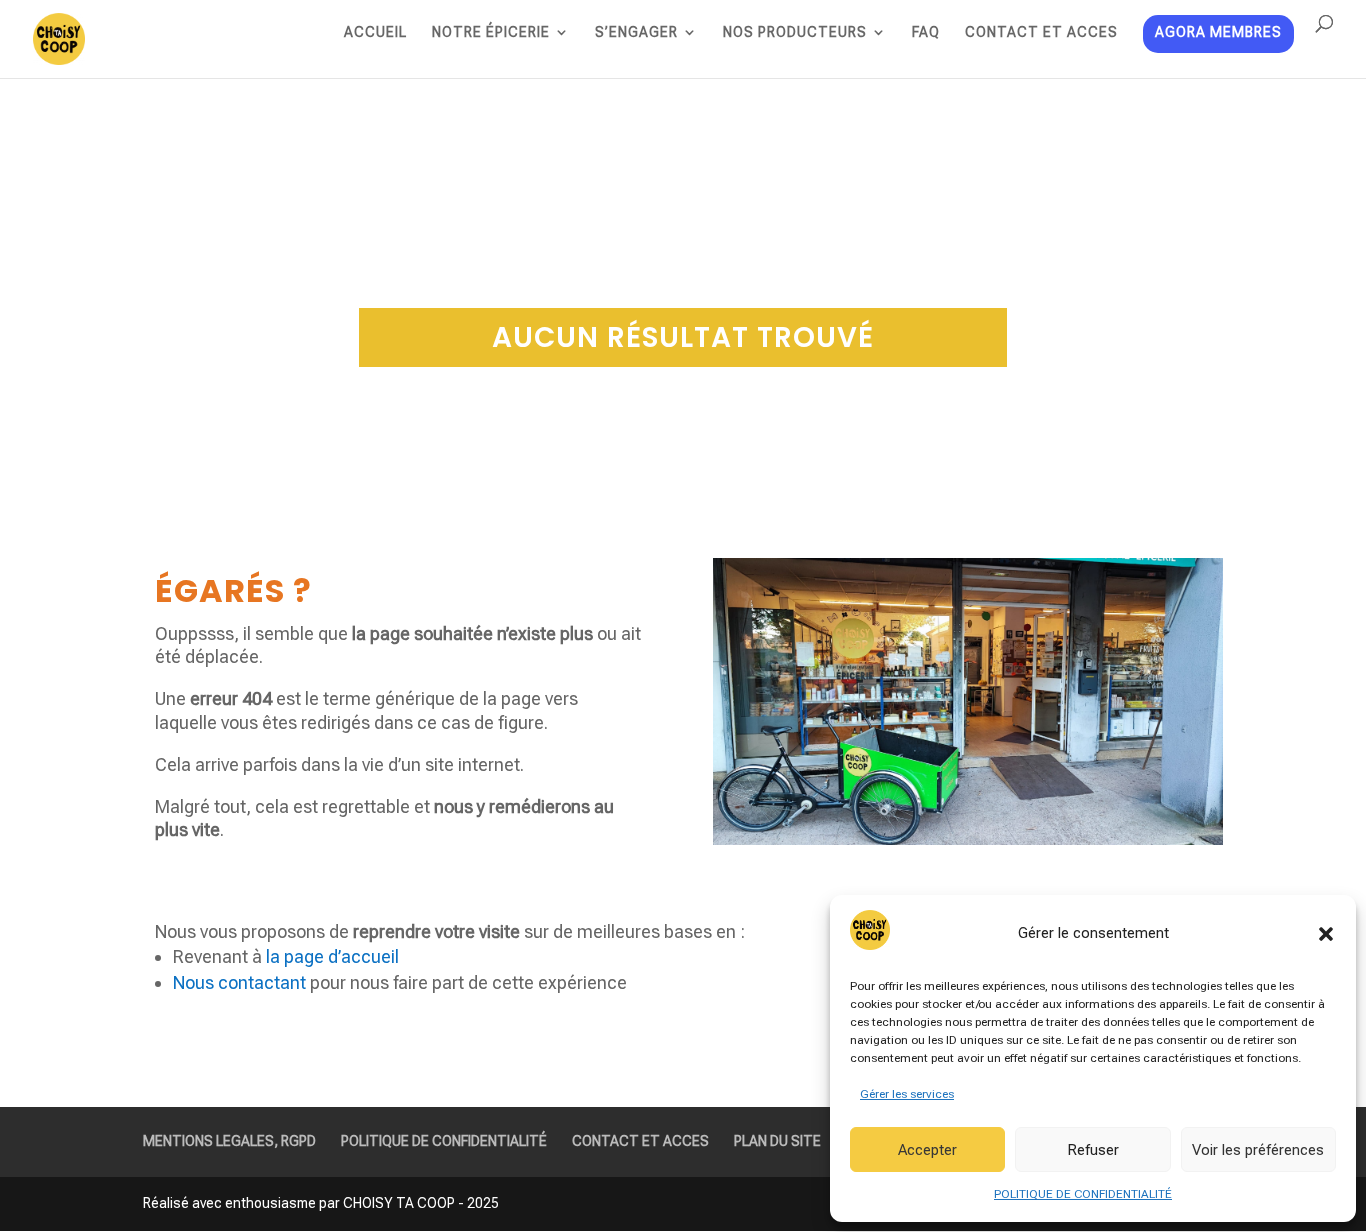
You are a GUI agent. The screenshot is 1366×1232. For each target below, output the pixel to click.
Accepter (927, 1150)
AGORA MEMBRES (1218, 33)
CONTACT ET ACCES (1041, 32)
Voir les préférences (1258, 1150)
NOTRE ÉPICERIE (491, 32)
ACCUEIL (375, 32)
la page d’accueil (332, 956)
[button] (1326, 934)
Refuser (1093, 1150)
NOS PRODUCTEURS (795, 32)
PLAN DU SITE (777, 1141)
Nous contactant (239, 982)
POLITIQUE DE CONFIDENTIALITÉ (1083, 1194)
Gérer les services (907, 1094)
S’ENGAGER (636, 32)
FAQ (926, 32)
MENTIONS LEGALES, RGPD (229, 1141)
